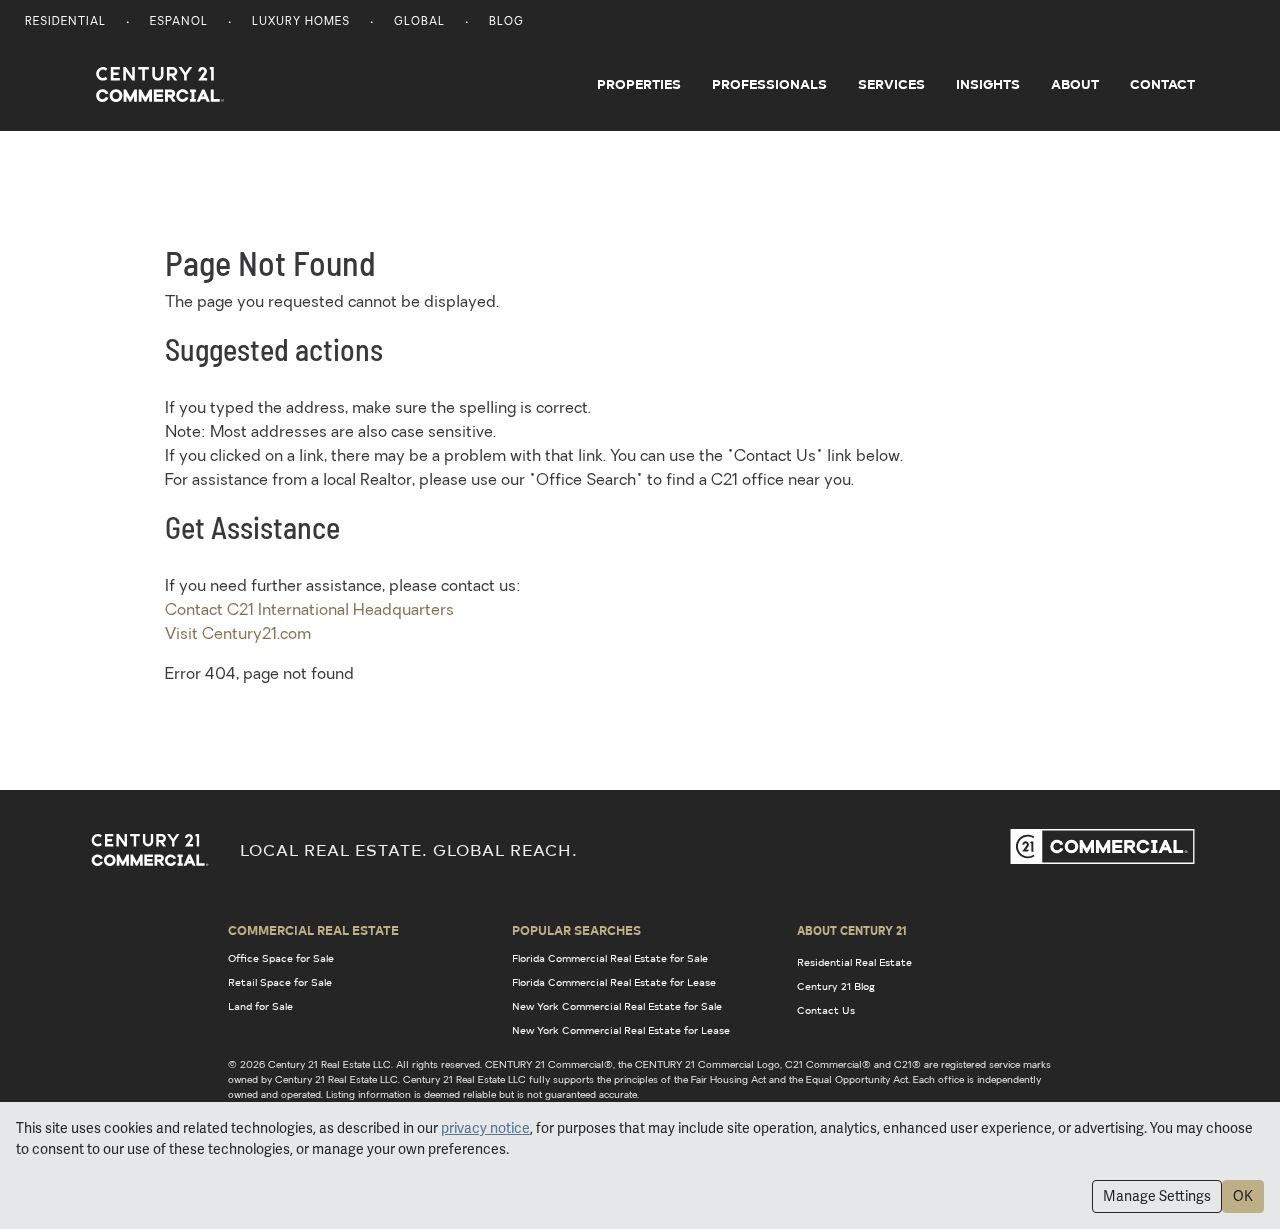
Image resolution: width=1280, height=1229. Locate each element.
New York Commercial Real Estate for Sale (617, 1006)
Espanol (179, 22)
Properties (639, 84)
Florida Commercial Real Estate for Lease (614, 982)
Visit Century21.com (238, 635)
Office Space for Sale (281, 958)
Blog (506, 22)
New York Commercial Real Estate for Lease (621, 1030)
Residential (65, 22)
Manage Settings (1157, 1196)
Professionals (769, 84)
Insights (988, 84)
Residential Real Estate (854, 962)
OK (1243, 1196)
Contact (1162, 84)
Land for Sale (260, 1006)
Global (419, 22)
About (1075, 84)
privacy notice (485, 1128)
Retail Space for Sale (280, 982)
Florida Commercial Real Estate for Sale (610, 958)
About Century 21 (852, 930)
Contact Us (826, 1010)
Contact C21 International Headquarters (309, 611)
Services (891, 84)
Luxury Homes (301, 22)
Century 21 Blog (836, 986)
